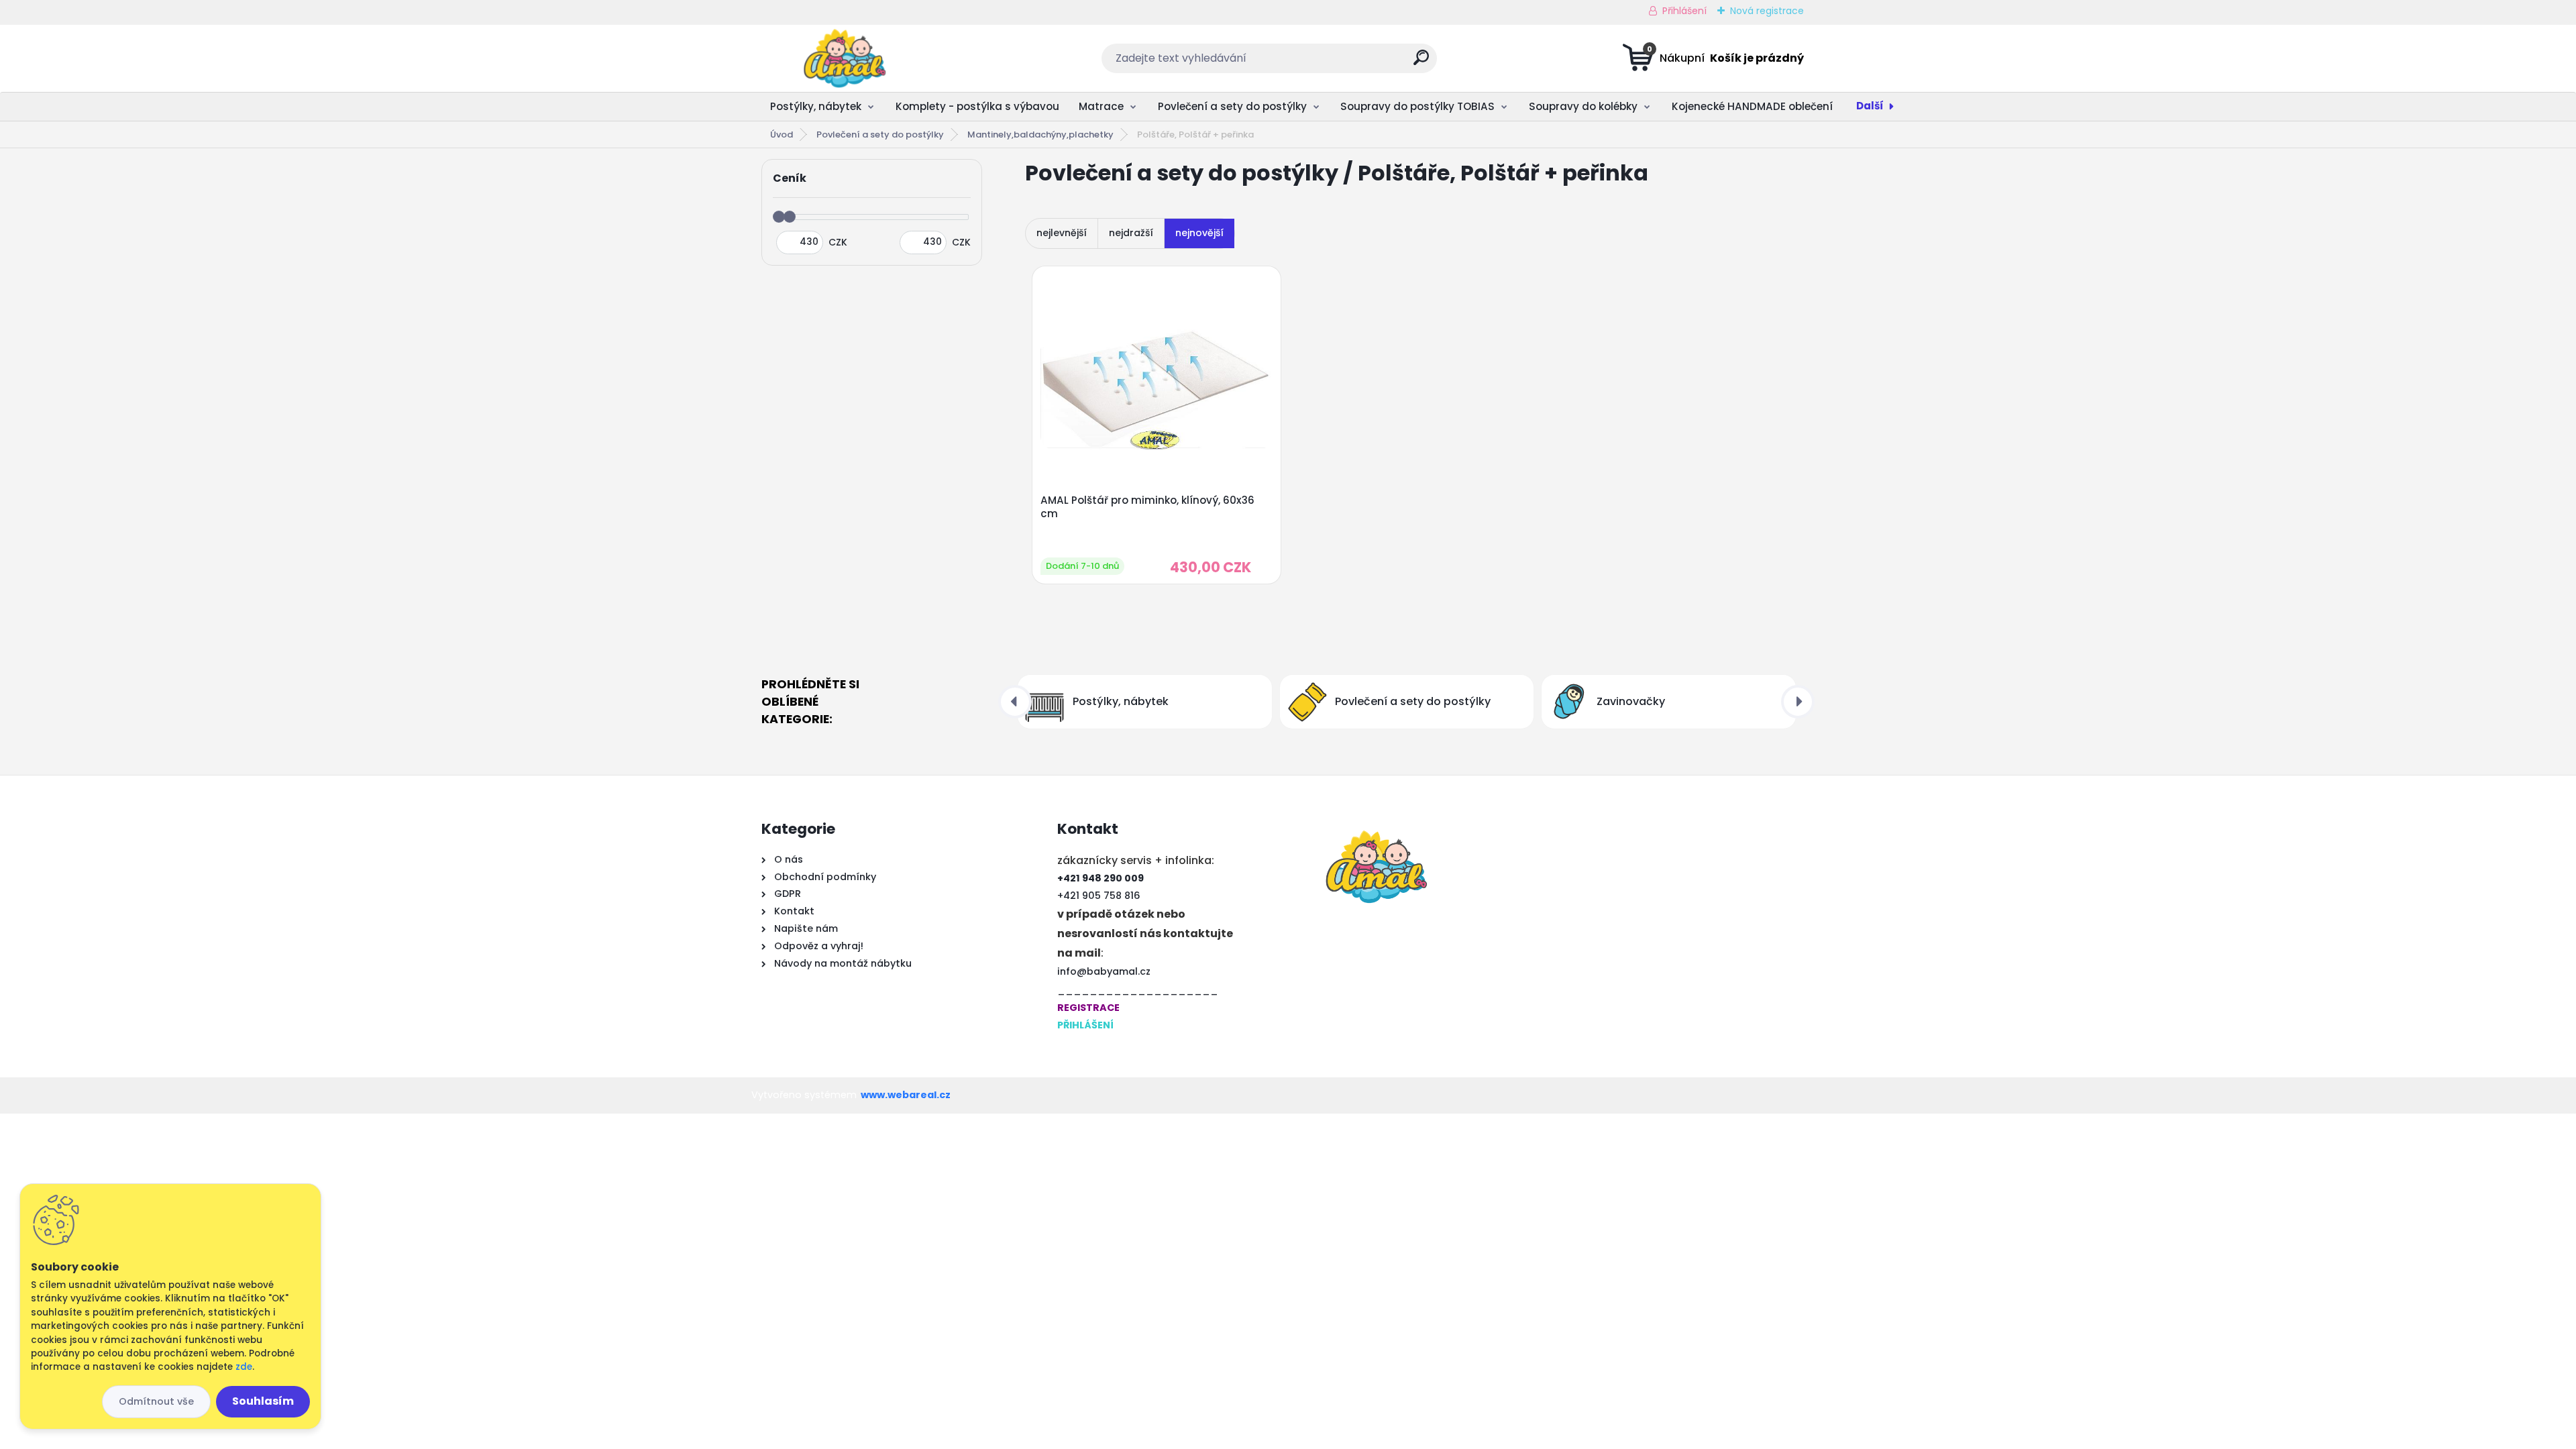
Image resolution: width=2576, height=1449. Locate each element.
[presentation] (1015, 702)
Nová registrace (1767, 11)
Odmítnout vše (156, 1401)
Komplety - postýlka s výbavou (977, 106)
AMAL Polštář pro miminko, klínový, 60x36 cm (1147, 507)
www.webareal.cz (906, 1095)
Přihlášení (1684, 11)
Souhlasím (263, 1401)
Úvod (782, 135)
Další (1870, 106)
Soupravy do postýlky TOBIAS (1417, 106)
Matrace (1101, 106)
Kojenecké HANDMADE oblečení (1752, 106)
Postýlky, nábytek (816, 106)
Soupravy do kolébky (1583, 106)
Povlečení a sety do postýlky (1232, 106)
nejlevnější (1062, 233)
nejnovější (1199, 233)
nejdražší (1131, 233)
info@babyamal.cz (1104, 971)
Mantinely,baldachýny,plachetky (1040, 135)
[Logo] (844, 58)
